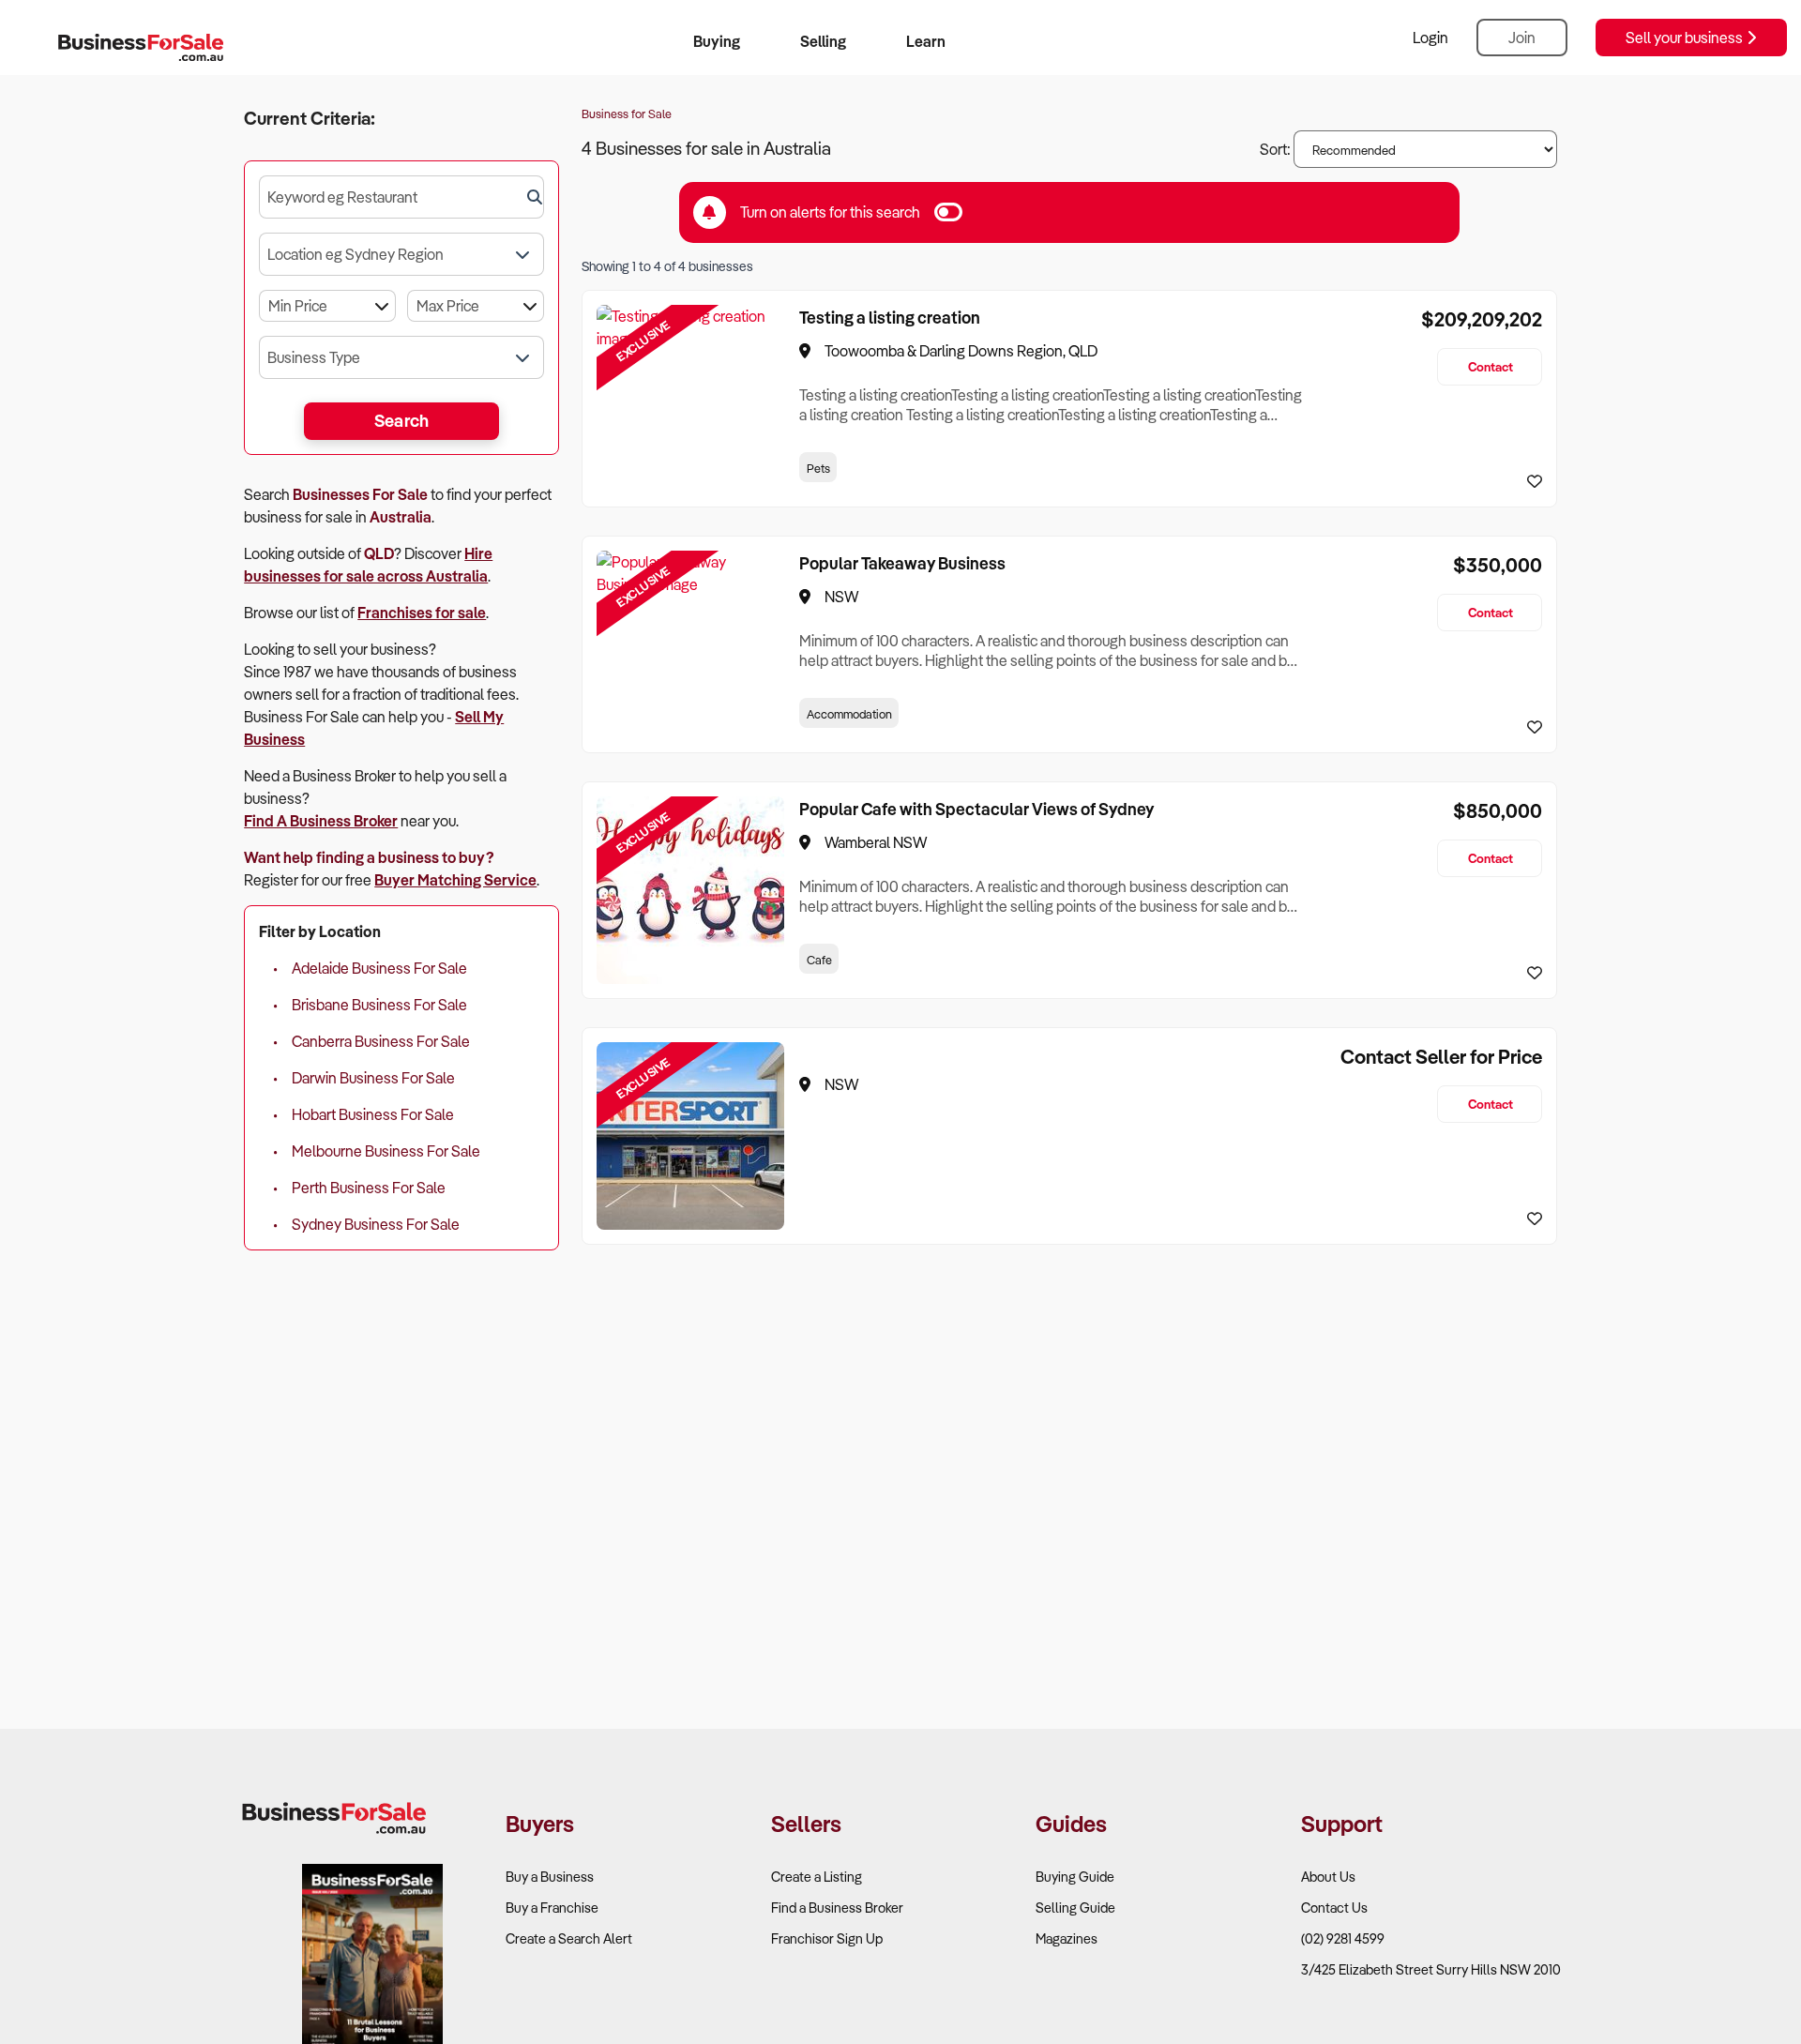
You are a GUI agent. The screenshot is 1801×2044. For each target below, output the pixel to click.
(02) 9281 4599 (1343, 1938)
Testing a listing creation (890, 317)
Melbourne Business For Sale (386, 1151)
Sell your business (1686, 38)
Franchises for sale (422, 613)
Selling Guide (1075, 1908)
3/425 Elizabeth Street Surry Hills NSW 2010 (1431, 1969)
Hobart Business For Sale (373, 1114)
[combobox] (401, 197)
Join (1522, 38)
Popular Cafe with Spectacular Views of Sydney (976, 809)
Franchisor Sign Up (827, 1938)
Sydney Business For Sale (376, 1224)
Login (1430, 38)
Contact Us (1334, 1908)
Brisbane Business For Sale (379, 1005)
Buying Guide (1075, 1877)
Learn (926, 41)
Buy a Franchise (552, 1908)
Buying (717, 41)
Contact (1491, 366)
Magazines (1067, 1938)
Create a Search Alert (569, 1938)
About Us (1328, 1877)
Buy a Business (550, 1877)
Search (402, 420)
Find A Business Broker (321, 821)
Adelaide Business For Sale (379, 968)
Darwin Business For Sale (373, 1078)
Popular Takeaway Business (902, 563)
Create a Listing (817, 1877)
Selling (823, 41)
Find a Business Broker (837, 1908)
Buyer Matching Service (455, 880)
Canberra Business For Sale (381, 1041)
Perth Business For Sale (369, 1188)
